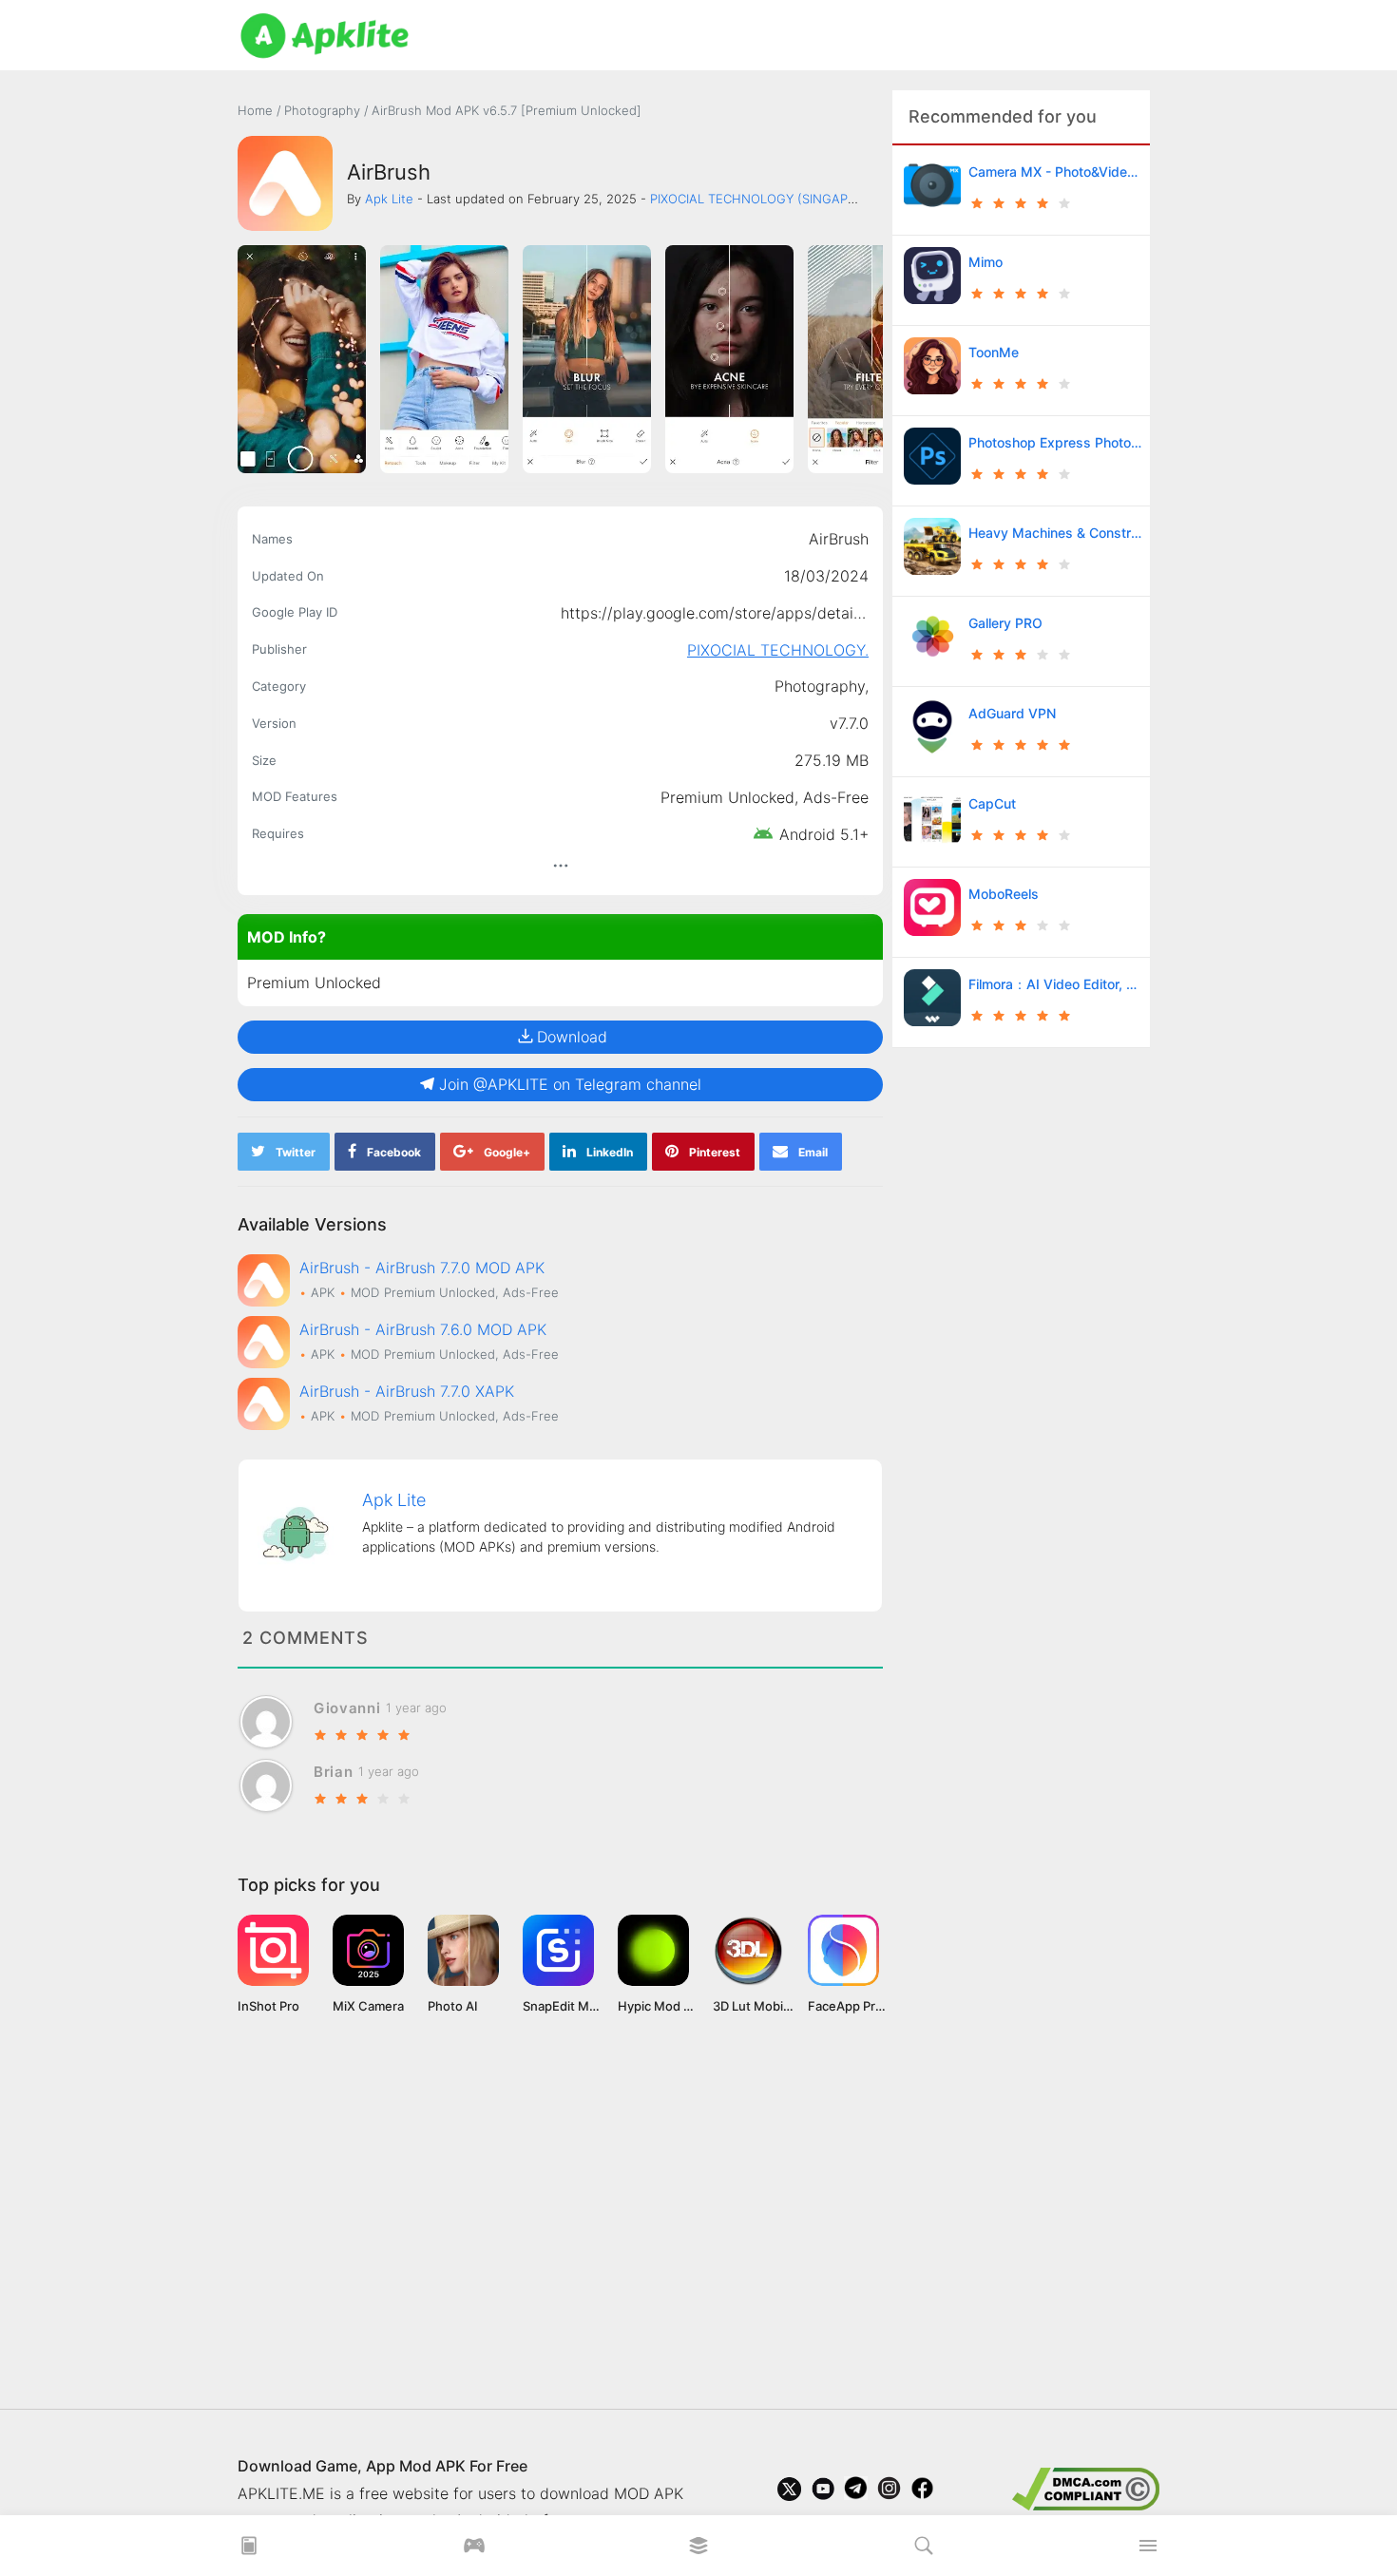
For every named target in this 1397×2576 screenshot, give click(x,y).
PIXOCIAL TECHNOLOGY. (778, 650)
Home (255, 110)
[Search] (924, 2551)
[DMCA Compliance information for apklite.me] (1086, 2488)
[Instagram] (889, 2493)
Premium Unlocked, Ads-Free (765, 797)
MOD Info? (287, 937)
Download (572, 1037)
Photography (324, 110)
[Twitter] (789, 2493)
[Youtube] (823, 2493)
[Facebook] (922, 2493)
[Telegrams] (856, 2493)
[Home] (249, 2551)
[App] (698, 2551)
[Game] (474, 2551)
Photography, (822, 686)
